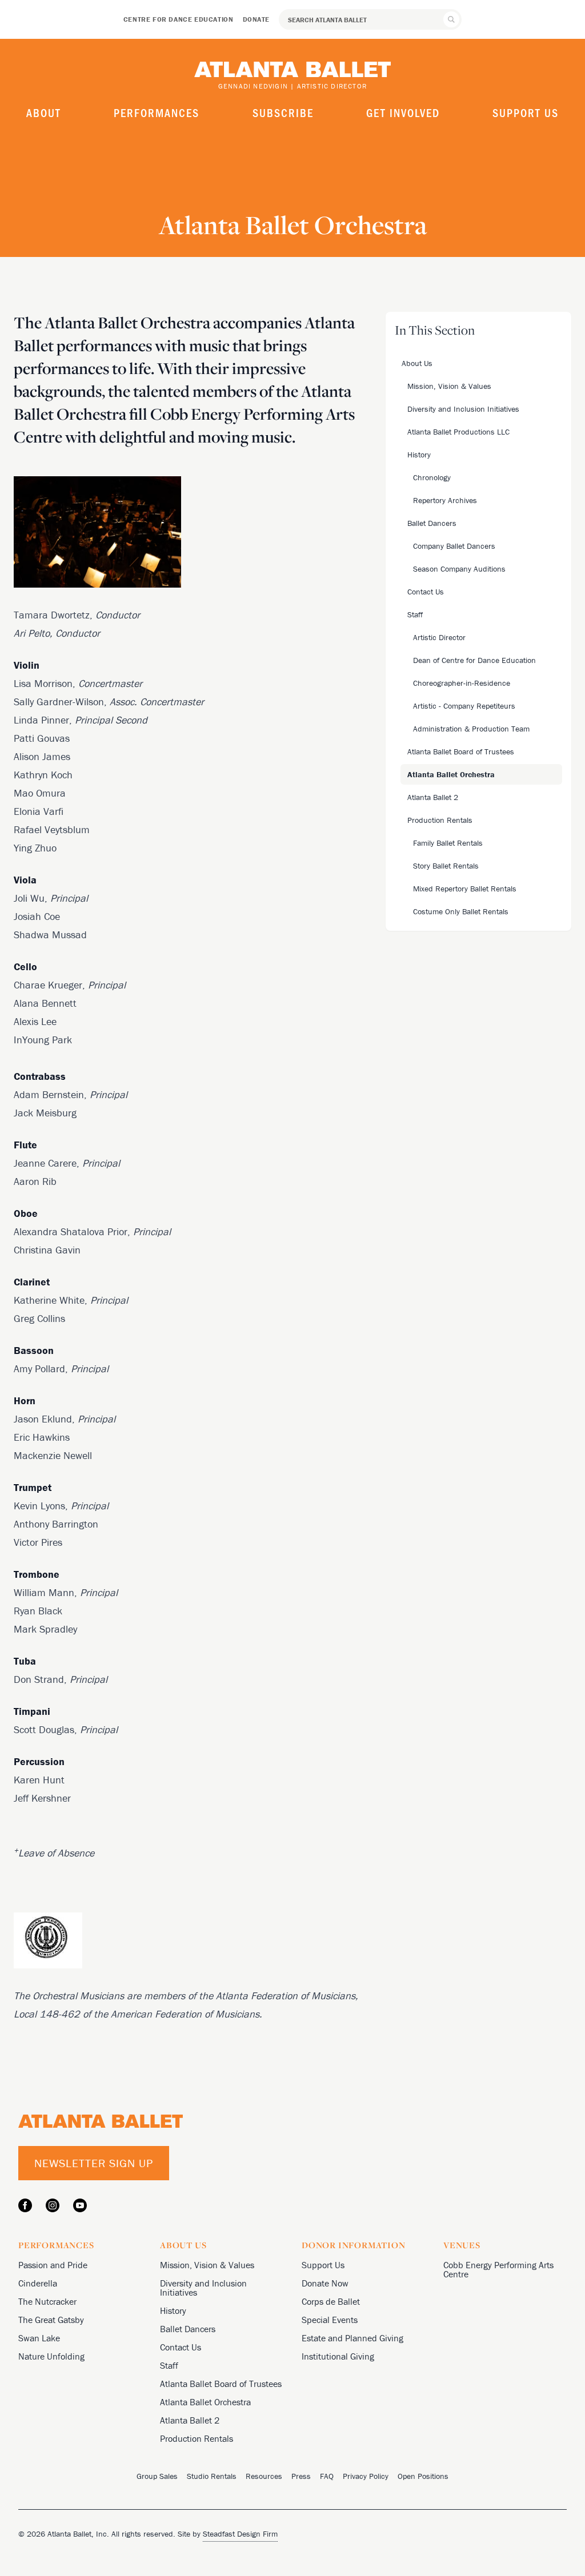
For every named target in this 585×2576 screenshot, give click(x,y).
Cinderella (38, 2283)
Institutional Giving (338, 2356)
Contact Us (181, 2347)
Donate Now (325, 2283)
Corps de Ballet (331, 2301)
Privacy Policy (366, 2476)
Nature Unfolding (51, 2356)
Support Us (526, 112)
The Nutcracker (47, 2301)
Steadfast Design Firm (240, 2534)
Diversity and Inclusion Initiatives (203, 2288)
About (44, 112)
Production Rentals (197, 2438)
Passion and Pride (53, 2265)
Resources (264, 2476)
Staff (169, 2365)
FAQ (327, 2476)
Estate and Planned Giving (352, 2338)
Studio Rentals (212, 2476)
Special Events (330, 2320)
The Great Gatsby (51, 2320)
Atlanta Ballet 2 (190, 2420)
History (173, 2310)
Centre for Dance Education (179, 19)
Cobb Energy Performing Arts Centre (498, 2269)
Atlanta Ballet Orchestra (205, 2402)
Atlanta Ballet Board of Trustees (221, 2384)
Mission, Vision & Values (207, 2265)
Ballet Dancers (188, 2329)
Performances (157, 112)
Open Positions (423, 2476)
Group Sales (157, 2476)
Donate (257, 19)
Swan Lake (39, 2338)
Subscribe (283, 112)
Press (301, 2476)
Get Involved (403, 112)
